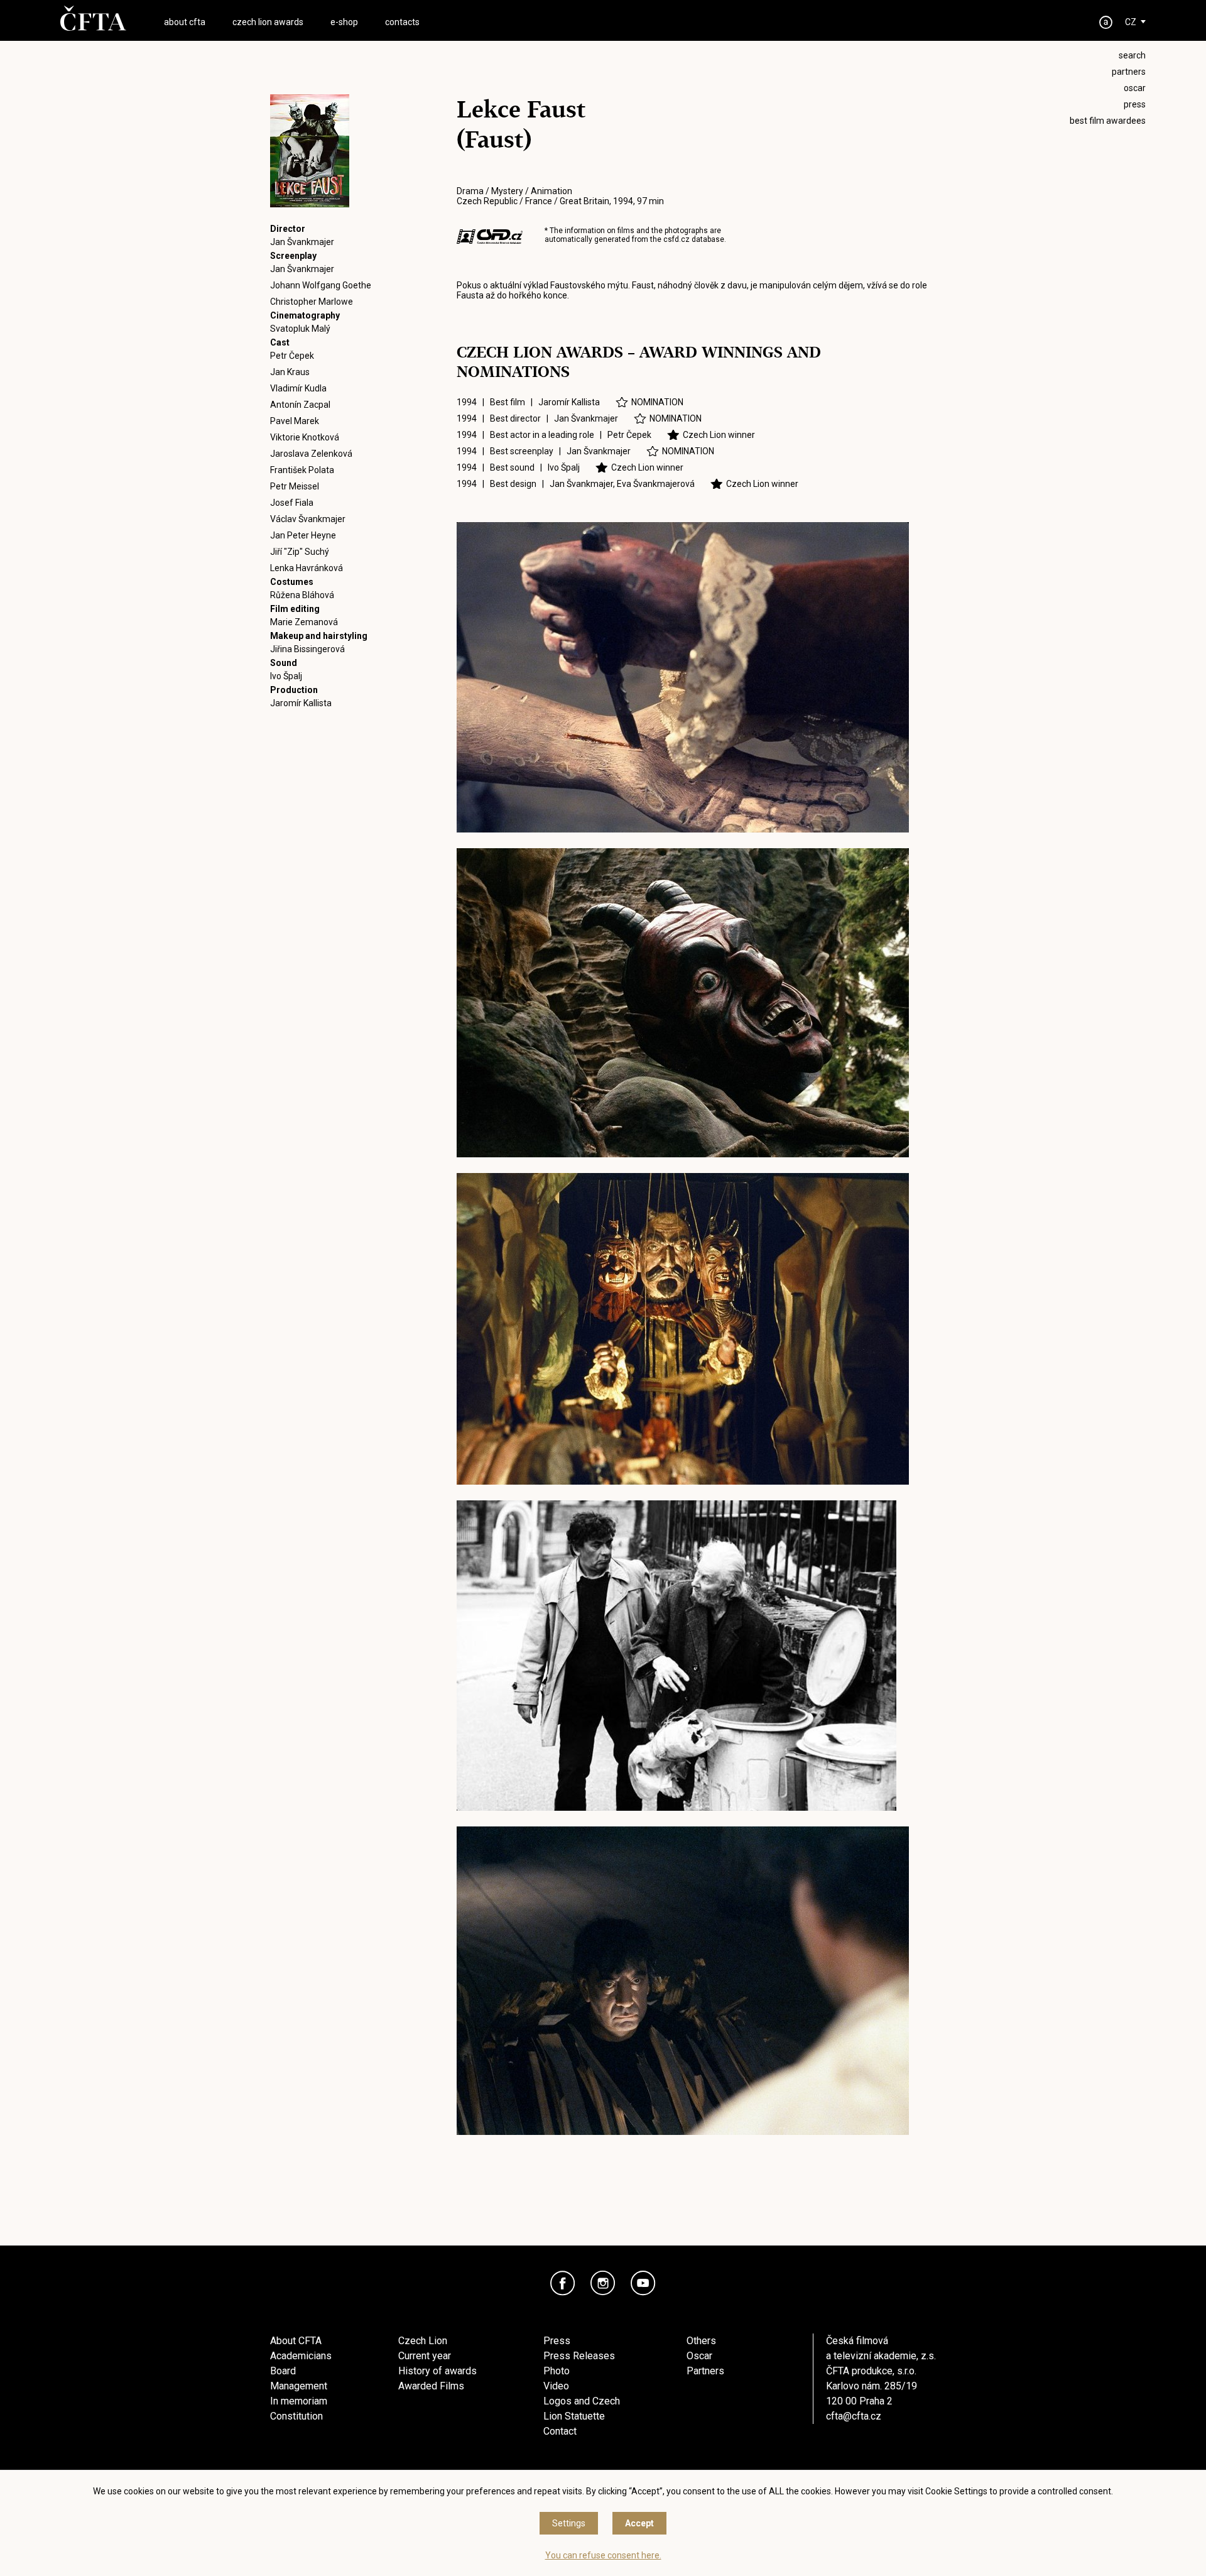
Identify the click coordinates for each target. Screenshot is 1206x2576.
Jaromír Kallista (301, 703)
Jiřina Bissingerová (307, 649)
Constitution (296, 2416)
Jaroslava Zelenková (311, 454)
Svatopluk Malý (300, 329)
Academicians (301, 2356)
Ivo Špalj (286, 676)
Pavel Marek (295, 421)
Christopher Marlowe (312, 302)
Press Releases (579, 2356)
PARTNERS (1129, 72)
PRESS (1135, 104)
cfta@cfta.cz (854, 2416)
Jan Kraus (290, 372)
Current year (425, 2356)
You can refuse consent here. (603, 2555)
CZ (1131, 22)
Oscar (699, 2356)
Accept (639, 2523)
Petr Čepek (292, 356)
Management (299, 2386)
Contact (560, 2431)
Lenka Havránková (307, 568)
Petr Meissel (295, 486)
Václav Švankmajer (308, 519)
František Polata (302, 470)
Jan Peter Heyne (303, 535)
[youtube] (643, 2283)
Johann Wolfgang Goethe (321, 285)
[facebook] (563, 2283)
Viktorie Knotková (305, 437)
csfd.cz (676, 239)
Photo (557, 2371)
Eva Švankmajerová (656, 484)
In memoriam (299, 2401)
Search (1132, 55)
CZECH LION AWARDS (268, 22)
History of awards (437, 2371)
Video (556, 2386)
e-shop (344, 22)
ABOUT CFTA (185, 22)
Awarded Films (431, 2386)
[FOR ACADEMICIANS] (1106, 22)
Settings (569, 2523)
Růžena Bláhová (302, 595)
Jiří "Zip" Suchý (300, 552)
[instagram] (603, 2283)
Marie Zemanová (304, 622)
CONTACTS (402, 22)
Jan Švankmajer (302, 242)
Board (283, 2371)
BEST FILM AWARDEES (1108, 121)
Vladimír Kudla (298, 388)
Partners (705, 2371)
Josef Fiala (292, 503)
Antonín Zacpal (300, 405)
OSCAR (1135, 88)
